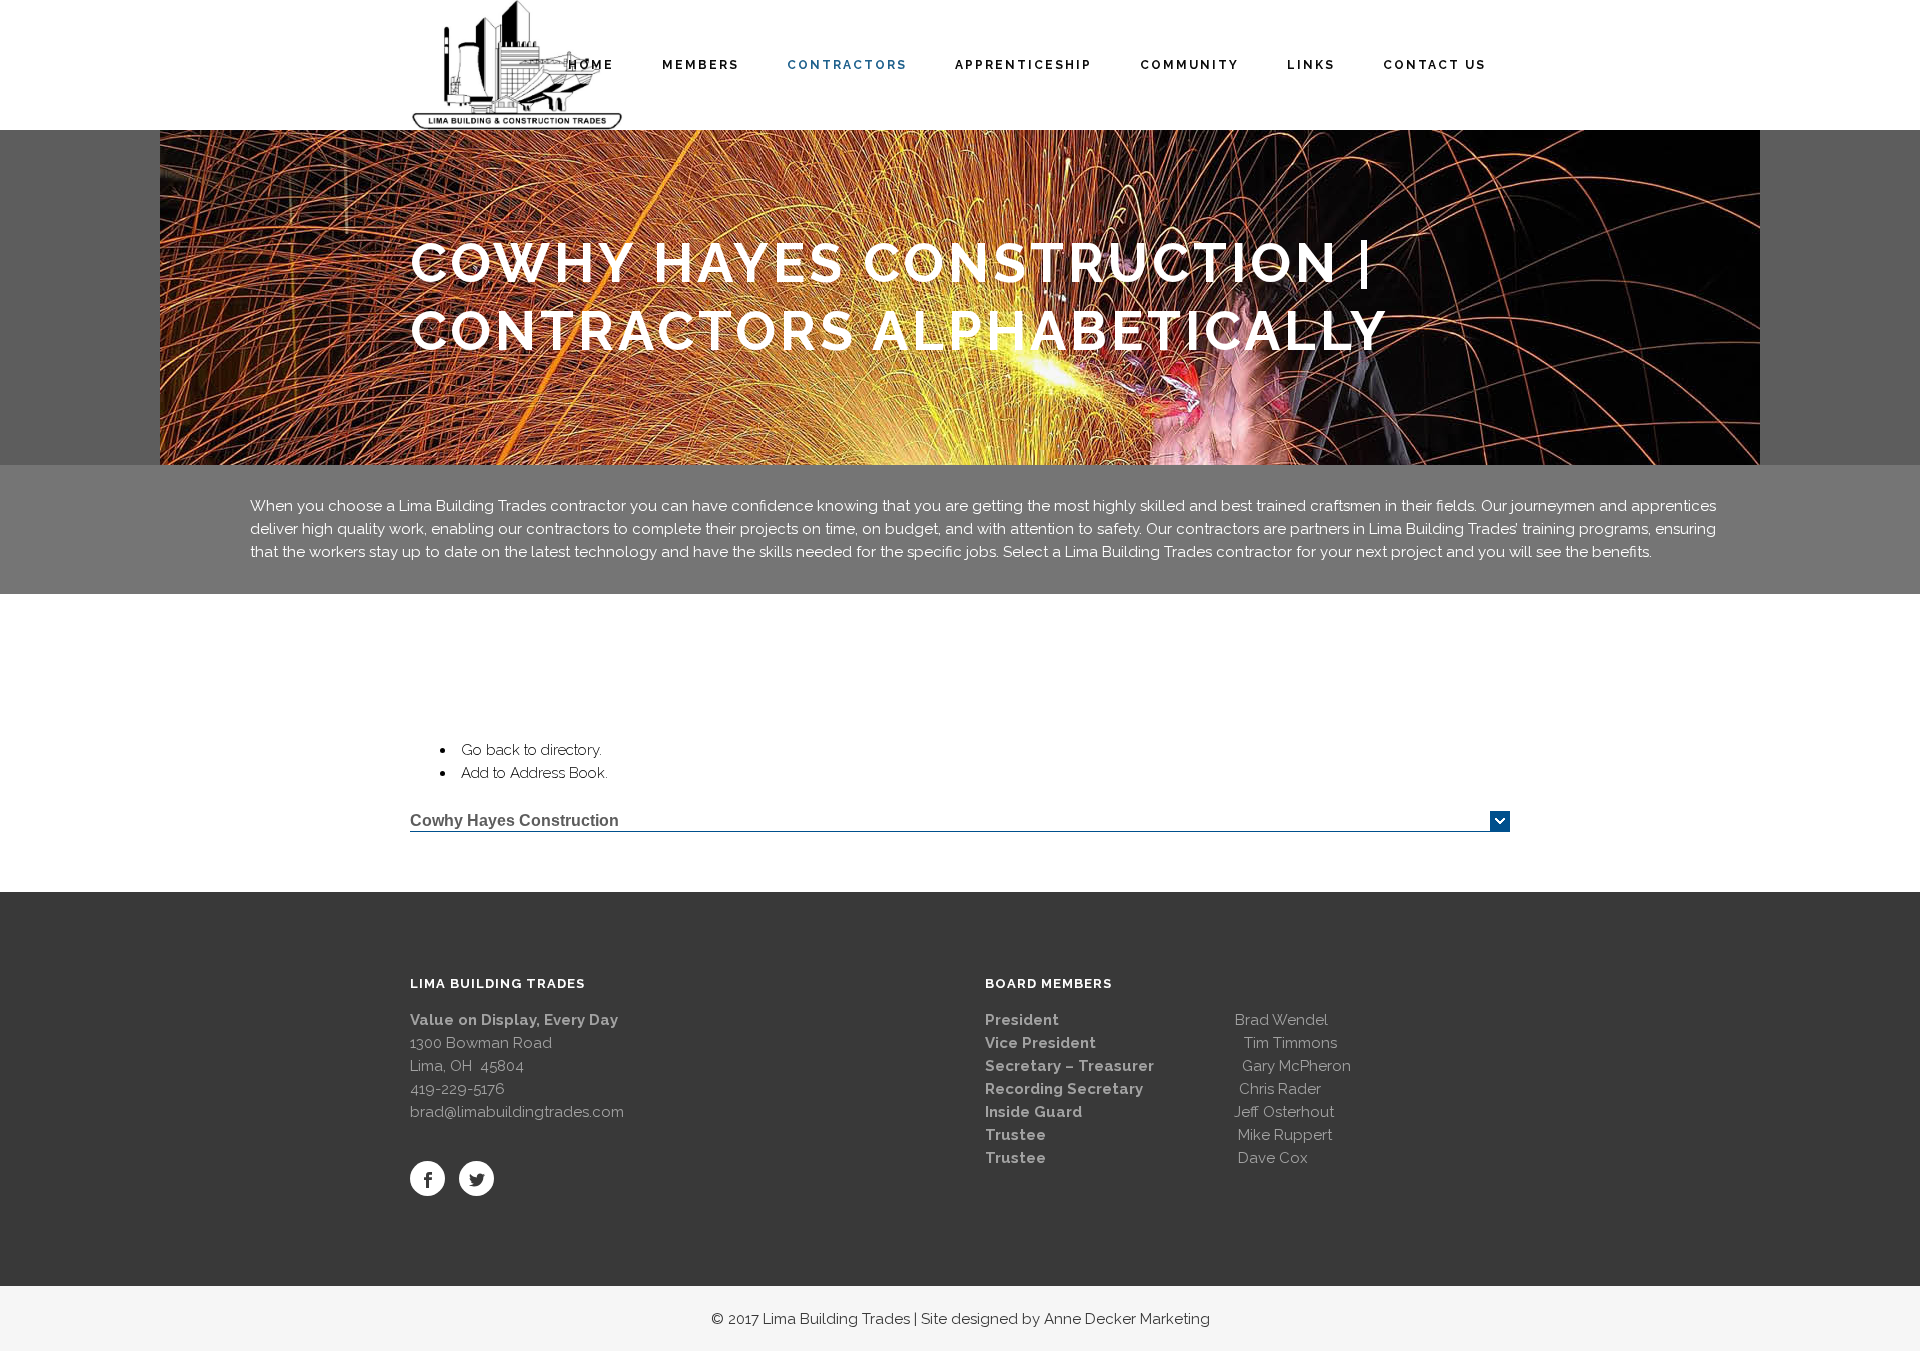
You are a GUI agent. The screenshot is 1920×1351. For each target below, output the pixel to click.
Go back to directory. (531, 750)
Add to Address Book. (534, 773)
